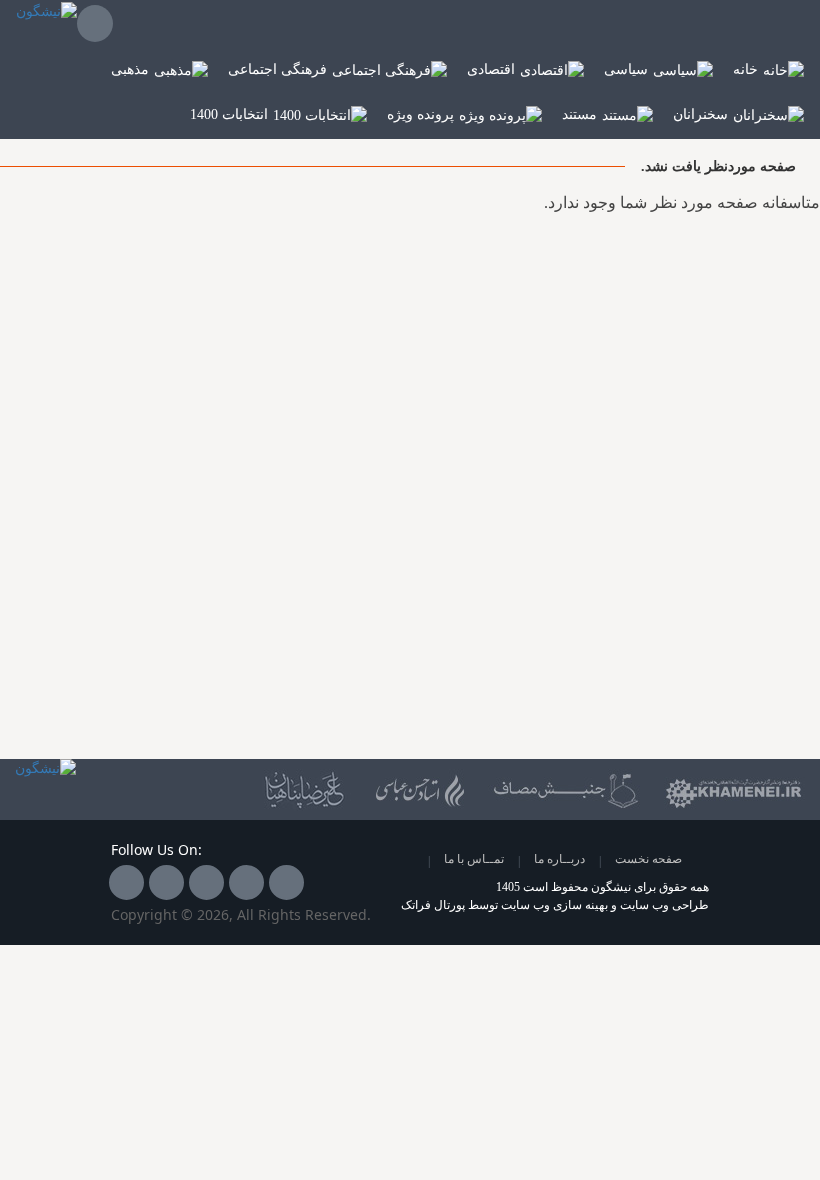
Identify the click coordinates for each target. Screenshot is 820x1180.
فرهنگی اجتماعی (277, 69)
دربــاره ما (559, 859)
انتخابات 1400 (229, 114)
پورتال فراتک (433, 905)
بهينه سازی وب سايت (554, 905)
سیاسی (626, 69)
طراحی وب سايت (664, 905)
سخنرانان (700, 114)
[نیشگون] (46, 24)
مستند (579, 114)
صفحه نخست (648, 859)
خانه (745, 69)
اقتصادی (491, 69)
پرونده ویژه (420, 114)
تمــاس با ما (474, 859)
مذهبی (130, 69)
